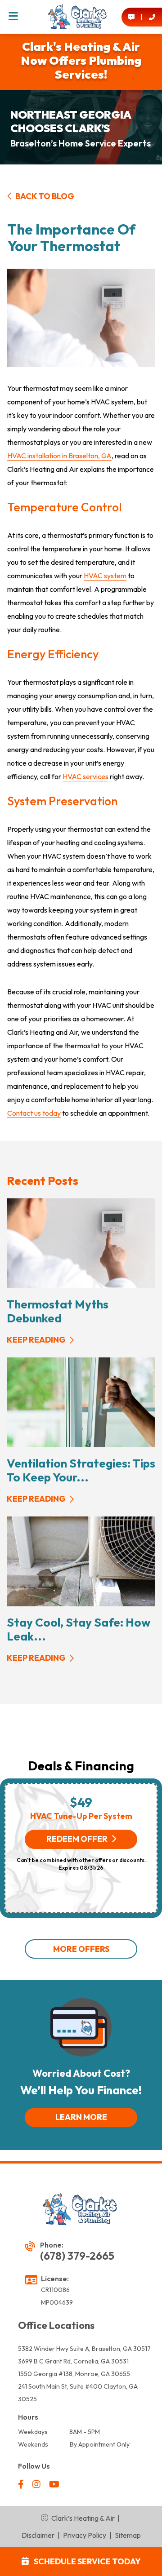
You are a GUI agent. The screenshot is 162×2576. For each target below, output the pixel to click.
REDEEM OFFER (77, 1839)
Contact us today (34, 1113)
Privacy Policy (85, 2535)
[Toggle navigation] (13, 17)
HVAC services (85, 776)
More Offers (81, 1949)
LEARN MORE (81, 2117)
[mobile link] (131, 17)
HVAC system (105, 576)
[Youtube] (54, 2485)
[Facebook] (22, 2485)
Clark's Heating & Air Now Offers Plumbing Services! (81, 60)
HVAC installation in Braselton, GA (59, 456)
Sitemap (128, 2535)
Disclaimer (38, 2535)
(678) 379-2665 (77, 2256)
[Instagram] (37, 2485)
